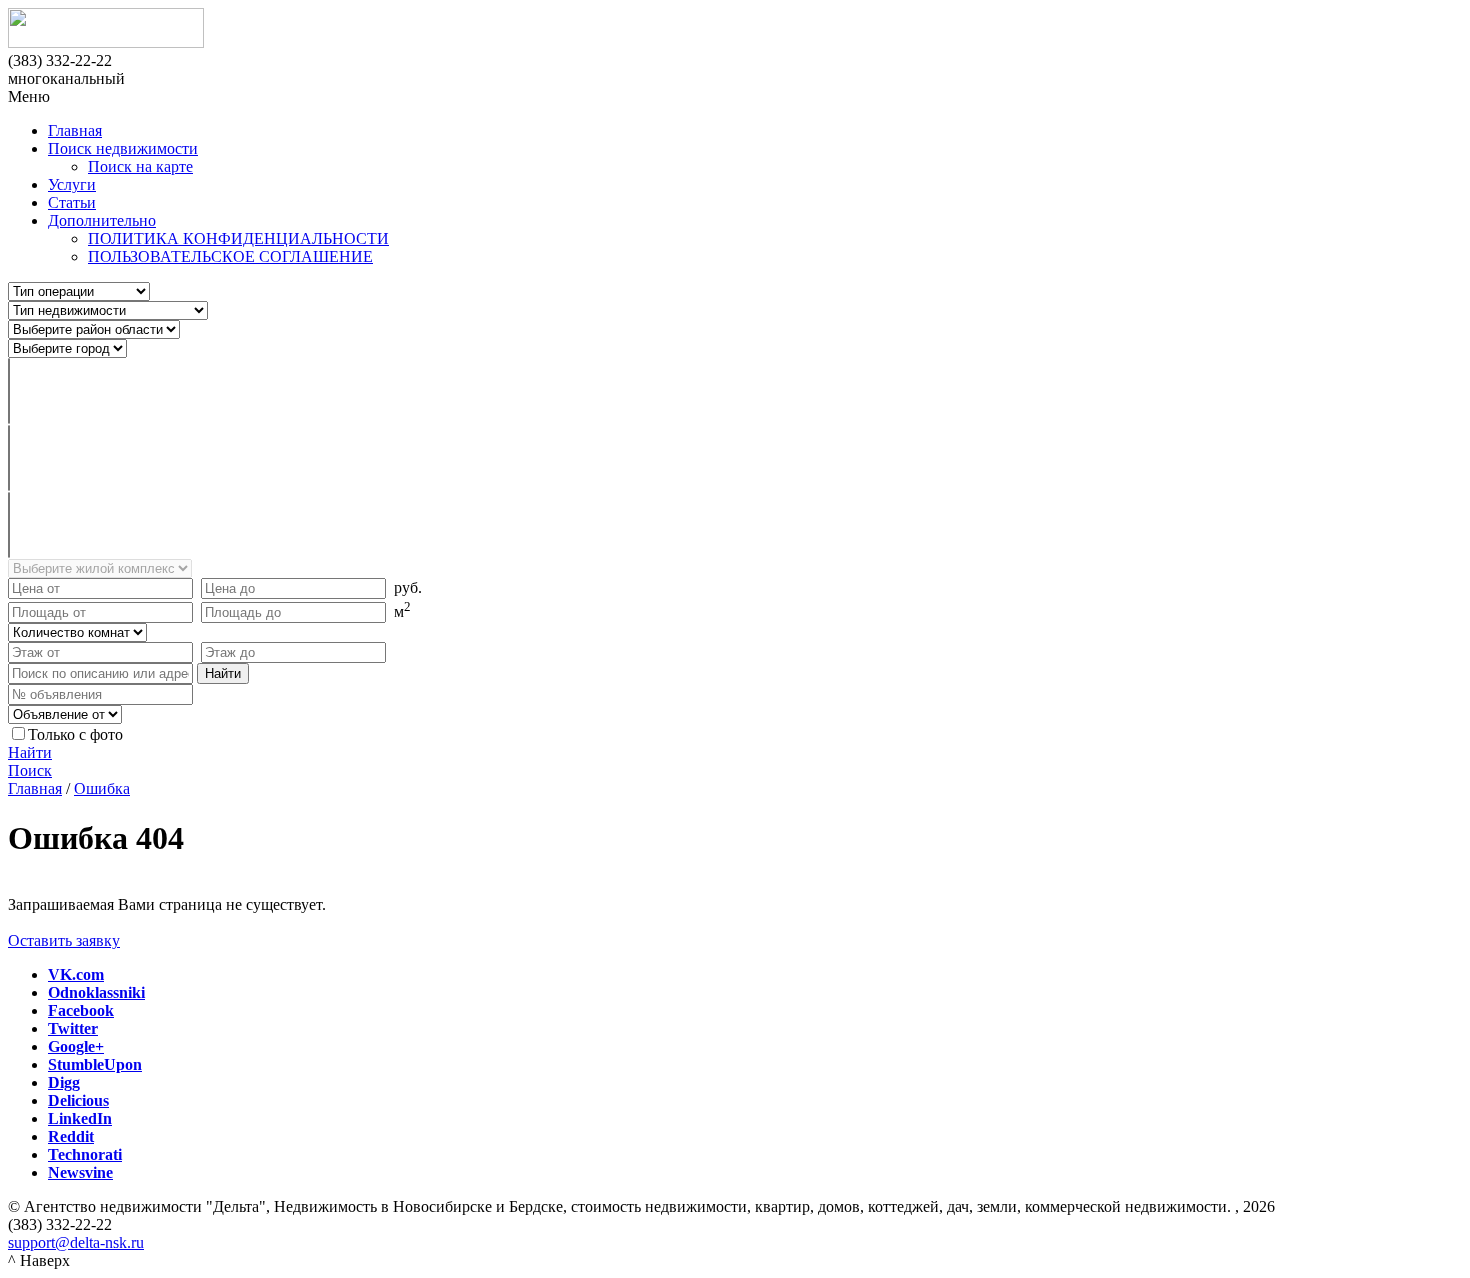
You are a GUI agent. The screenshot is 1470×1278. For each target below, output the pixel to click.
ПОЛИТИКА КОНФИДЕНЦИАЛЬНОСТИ (238, 238)
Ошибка (102, 788)
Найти (30, 752)
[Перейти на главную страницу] (735, 30)
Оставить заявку (64, 940)
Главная (75, 130)
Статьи (72, 202)
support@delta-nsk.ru (76, 1242)
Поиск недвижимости (123, 148)
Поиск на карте (140, 166)
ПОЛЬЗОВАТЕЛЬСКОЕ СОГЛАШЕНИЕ (230, 256)
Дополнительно (102, 220)
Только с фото (75, 734)
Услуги (72, 184)
